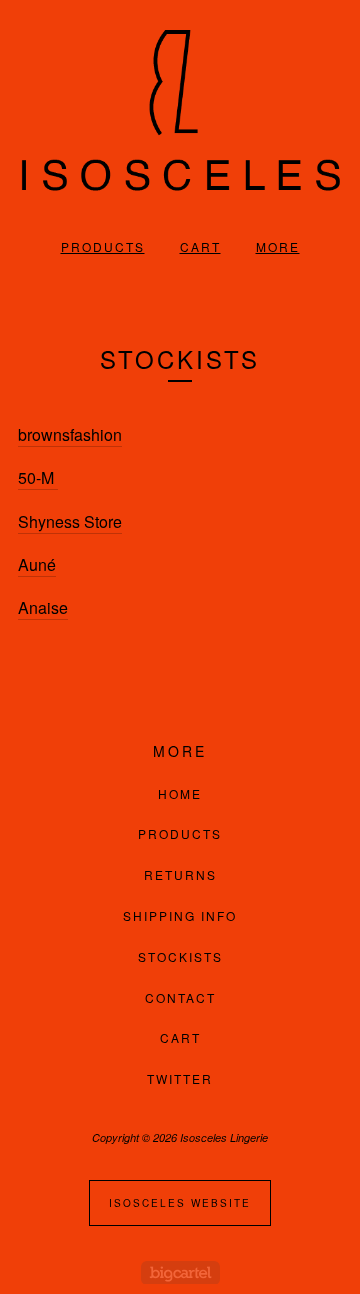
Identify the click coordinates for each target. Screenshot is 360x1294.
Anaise (43, 607)
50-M (38, 477)
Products (103, 246)
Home (180, 793)
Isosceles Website (180, 1203)
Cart (200, 246)
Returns (180, 874)
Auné (37, 564)
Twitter (180, 1078)
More (278, 246)
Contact (180, 997)
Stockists (180, 956)
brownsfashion (70, 434)
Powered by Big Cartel (180, 1272)
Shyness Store (70, 521)
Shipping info (180, 915)
